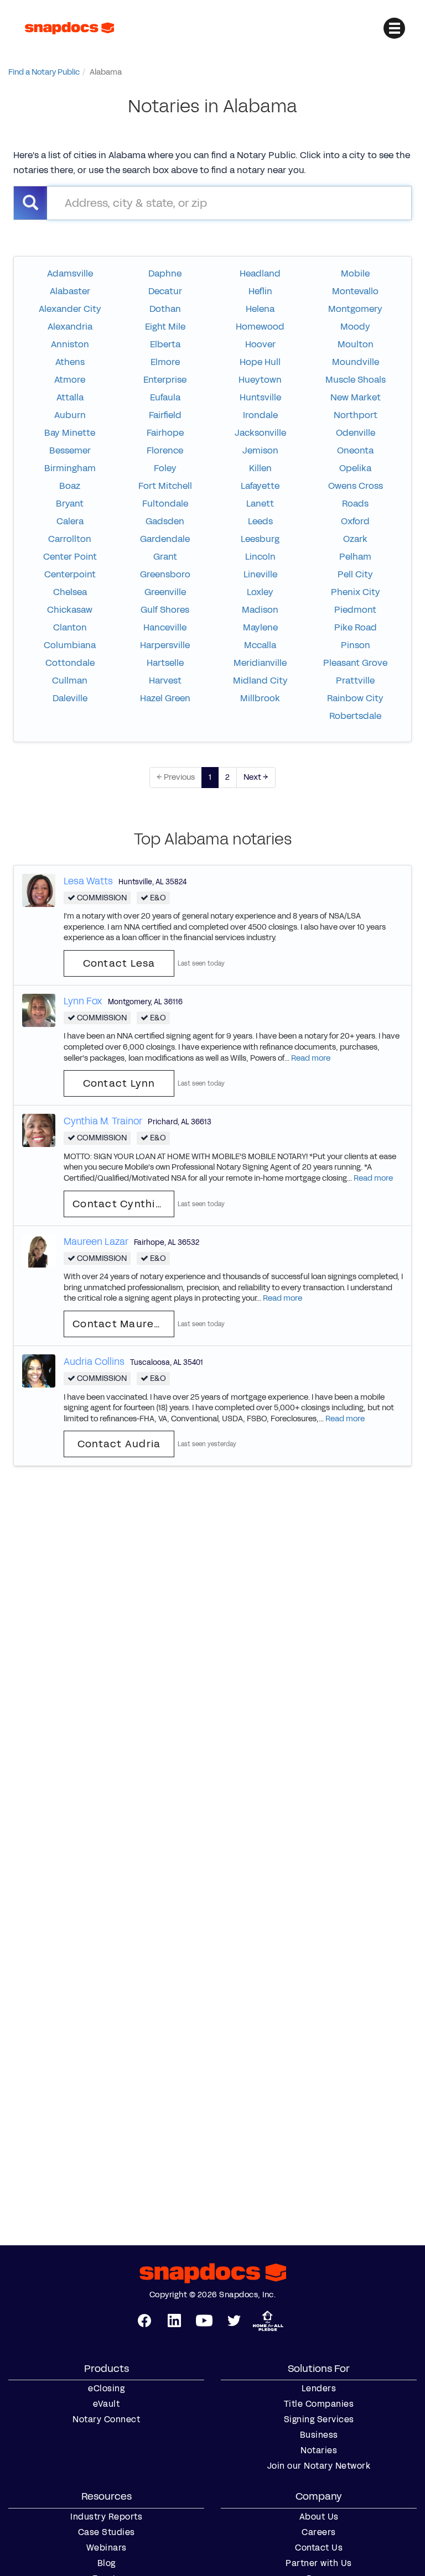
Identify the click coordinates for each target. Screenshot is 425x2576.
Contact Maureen (120, 1324)
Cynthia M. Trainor (103, 1121)
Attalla (70, 397)
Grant (165, 557)
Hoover (260, 344)
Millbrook (260, 698)
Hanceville (165, 627)
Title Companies (319, 2404)
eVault (106, 2404)
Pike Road (356, 627)
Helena (260, 309)
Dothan (165, 309)
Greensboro (165, 574)
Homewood (260, 327)
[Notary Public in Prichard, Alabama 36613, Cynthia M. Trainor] (39, 1130)
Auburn (70, 415)
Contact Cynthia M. (123, 1204)
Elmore (165, 362)
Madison (260, 610)
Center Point (70, 557)
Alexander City (70, 309)
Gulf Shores (165, 610)
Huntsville (260, 397)
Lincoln (260, 557)
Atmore (70, 380)
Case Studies (107, 2532)
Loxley (260, 592)
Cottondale (70, 663)
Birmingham (70, 468)
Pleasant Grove (355, 663)
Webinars (107, 2548)
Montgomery (355, 309)
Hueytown (260, 380)
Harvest (165, 680)
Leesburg (260, 539)
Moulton (356, 344)
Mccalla (260, 645)
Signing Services (319, 2419)
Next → (256, 777)
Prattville (355, 680)
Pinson (356, 645)
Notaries (319, 2450)
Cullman (70, 680)
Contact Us (319, 2548)
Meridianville (260, 663)
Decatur (165, 291)
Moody (355, 327)
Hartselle (165, 663)
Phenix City (356, 592)
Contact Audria (119, 1444)
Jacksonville (260, 433)
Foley (165, 468)
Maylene (260, 627)
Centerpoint (70, 574)
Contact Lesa (119, 963)
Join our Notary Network (319, 2466)
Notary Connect (106, 2419)
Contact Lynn (119, 1083)
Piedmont (355, 610)
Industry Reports (106, 2517)
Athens (70, 362)
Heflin (260, 291)
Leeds (260, 521)
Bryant (70, 504)
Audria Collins (94, 1362)
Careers (319, 2532)
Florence (165, 450)
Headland (260, 273)
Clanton (70, 627)
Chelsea (70, 592)
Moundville (356, 362)
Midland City (260, 680)
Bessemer (70, 450)
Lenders (319, 2389)
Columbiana (70, 645)
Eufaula (165, 397)
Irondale (260, 415)
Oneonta (355, 450)
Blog (107, 2563)
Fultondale (165, 504)
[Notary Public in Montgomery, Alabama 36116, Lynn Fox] (39, 1010)
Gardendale (165, 539)
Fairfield (165, 415)
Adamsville (70, 273)
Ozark (355, 539)
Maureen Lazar (96, 1242)
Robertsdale (355, 716)
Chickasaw (70, 610)
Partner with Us (319, 2563)
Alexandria (70, 327)
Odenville (356, 433)
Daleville (70, 698)
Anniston (70, 344)
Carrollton (70, 539)
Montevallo (355, 291)
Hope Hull (260, 362)
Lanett (260, 504)
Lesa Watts (88, 881)
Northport (356, 415)
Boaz (70, 486)
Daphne (165, 273)
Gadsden (165, 521)
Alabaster (70, 291)
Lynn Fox (83, 1001)
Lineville (260, 574)
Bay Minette (70, 433)
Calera (70, 521)
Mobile (355, 273)
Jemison (260, 450)
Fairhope (165, 433)
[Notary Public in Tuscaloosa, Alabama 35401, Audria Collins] (39, 1370)
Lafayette (260, 486)
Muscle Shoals (356, 380)
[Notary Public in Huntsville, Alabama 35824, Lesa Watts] (39, 890)
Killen (260, 468)
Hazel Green (165, 698)
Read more (311, 1058)
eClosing (106, 2389)
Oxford (355, 521)
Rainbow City (355, 698)
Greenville (165, 592)
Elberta (165, 344)
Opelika (355, 468)
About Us (319, 2517)
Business (319, 2435)
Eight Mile (165, 327)
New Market (356, 397)
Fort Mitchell (165, 486)
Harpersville (165, 645)
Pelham (355, 557)
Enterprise (165, 380)
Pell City (355, 574)
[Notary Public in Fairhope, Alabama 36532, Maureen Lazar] (39, 1250)
